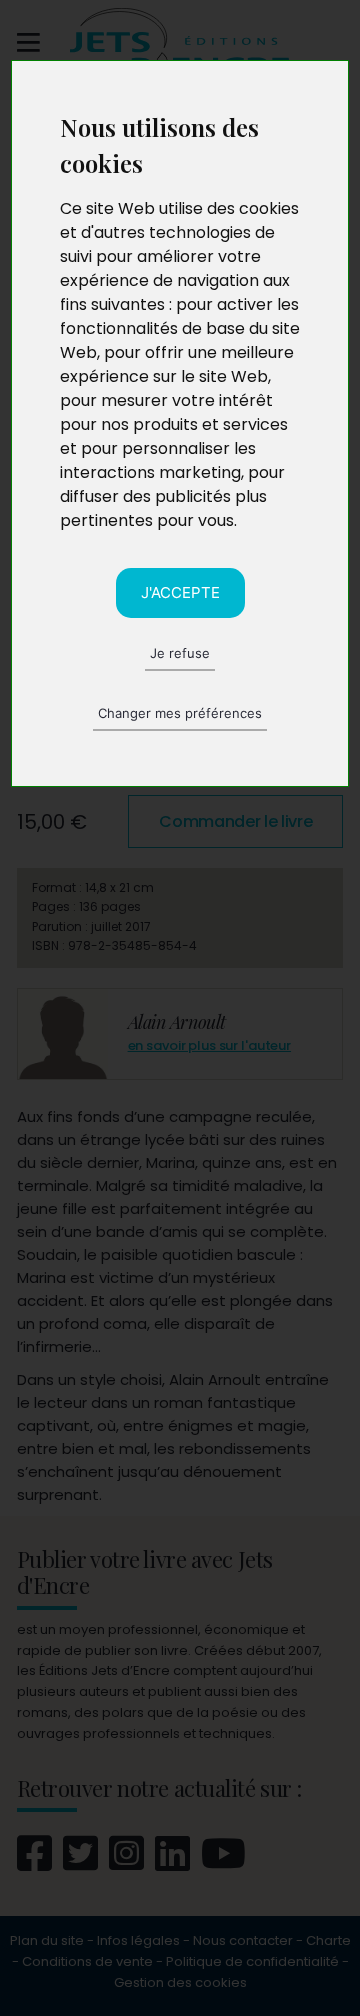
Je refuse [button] (180, 653)
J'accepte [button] (180, 592)
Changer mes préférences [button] (180, 713)
